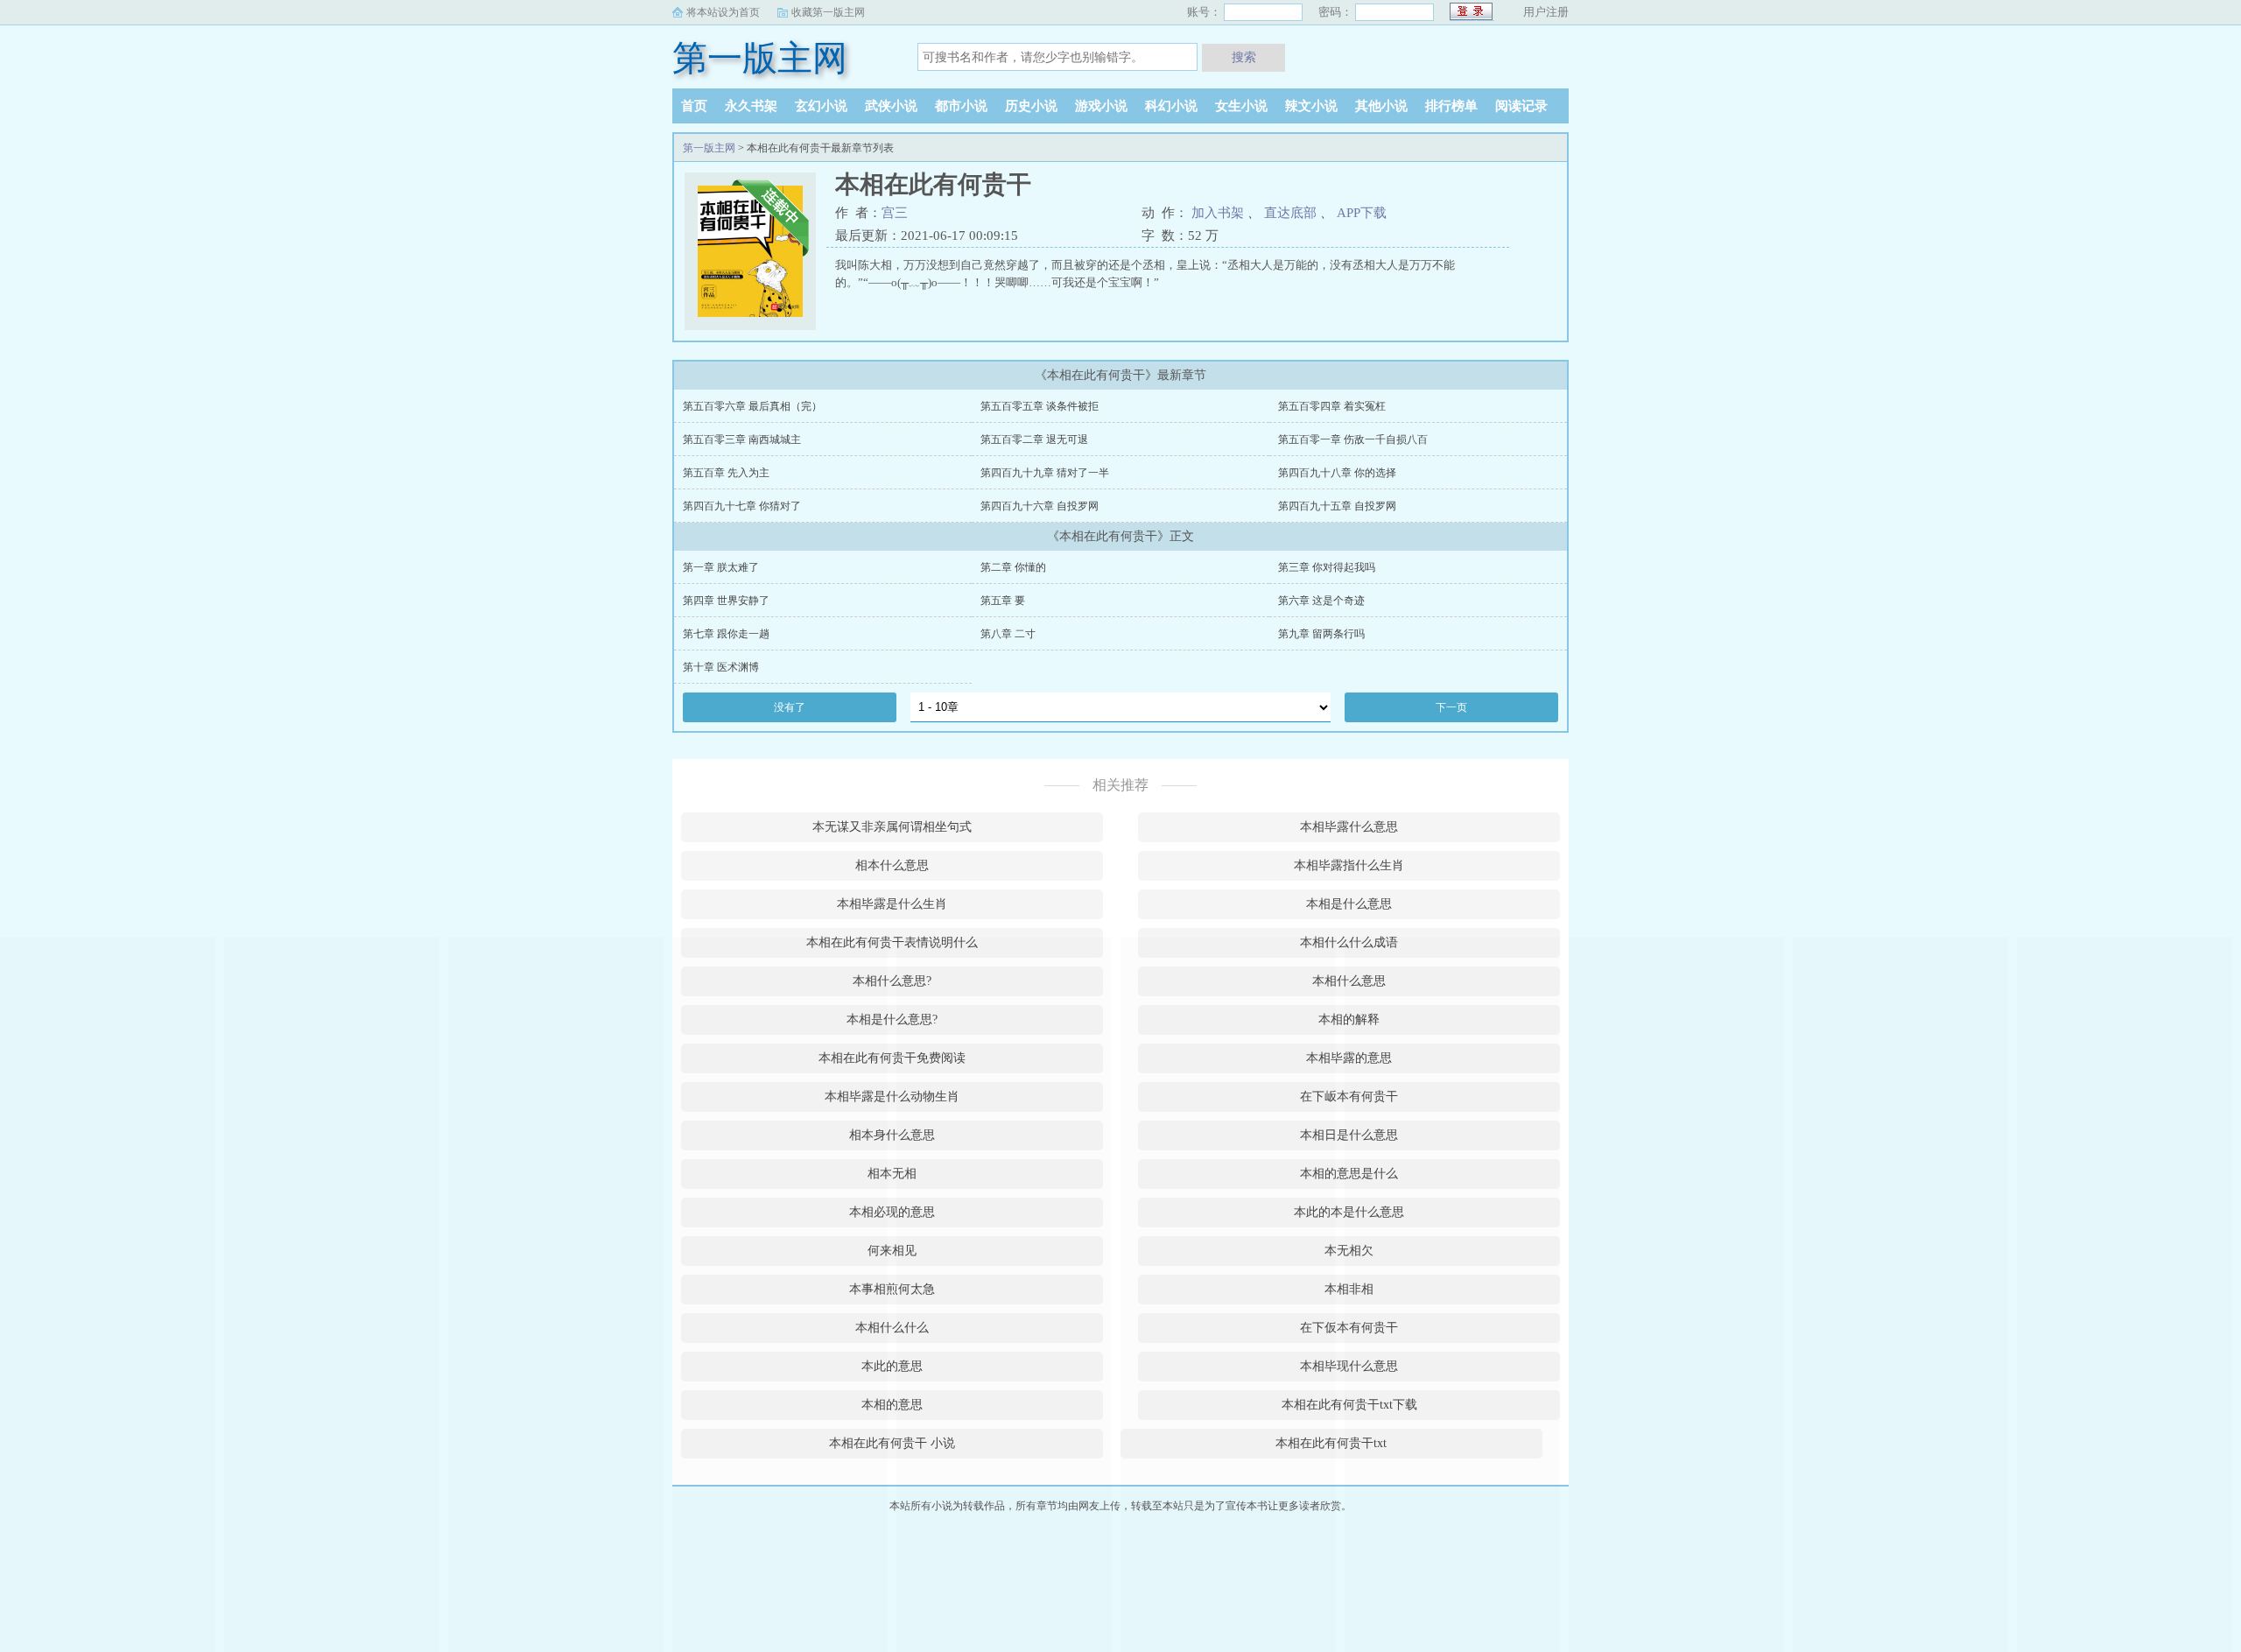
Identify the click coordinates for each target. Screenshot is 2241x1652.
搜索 (1244, 57)
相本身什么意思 (892, 1135)
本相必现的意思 (892, 1212)
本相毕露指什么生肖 (1349, 865)
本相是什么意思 (1349, 904)
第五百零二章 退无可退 (1034, 439)
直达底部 (1290, 213)
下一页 (1451, 707)
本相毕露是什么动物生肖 (892, 1097)
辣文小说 (1311, 106)
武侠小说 (891, 106)
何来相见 (892, 1251)
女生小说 (1241, 106)
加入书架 (1218, 213)
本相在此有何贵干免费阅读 (892, 1058)
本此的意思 (892, 1366)
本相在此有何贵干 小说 (892, 1443)
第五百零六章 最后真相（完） (752, 406)
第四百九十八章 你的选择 (1337, 473)
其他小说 (1381, 106)
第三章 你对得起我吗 (1327, 567)
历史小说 (1031, 106)
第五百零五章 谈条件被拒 (1040, 406)
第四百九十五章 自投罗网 (1337, 506)
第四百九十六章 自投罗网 (1040, 506)
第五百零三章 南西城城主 (742, 439)
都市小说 (961, 106)
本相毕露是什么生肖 (892, 904)
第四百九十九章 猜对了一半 (1045, 473)
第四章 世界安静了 (726, 601)
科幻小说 (1171, 106)
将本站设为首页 (723, 12)
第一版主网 (760, 58)
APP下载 (1362, 213)
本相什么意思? (892, 981)
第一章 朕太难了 (721, 567)
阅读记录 (1521, 106)
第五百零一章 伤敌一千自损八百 (1353, 439)
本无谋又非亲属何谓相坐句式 (892, 827)
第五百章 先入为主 (726, 473)
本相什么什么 (892, 1328)
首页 (694, 106)
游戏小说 (1101, 106)
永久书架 (751, 106)
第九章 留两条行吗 (1321, 634)
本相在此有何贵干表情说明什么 (892, 942)
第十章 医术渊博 (721, 667)
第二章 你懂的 (1013, 567)
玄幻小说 (821, 106)
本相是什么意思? (892, 1019)
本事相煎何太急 (892, 1289)
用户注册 (1546, 12)
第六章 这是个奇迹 (1321, 601)
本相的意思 (892, 1405)
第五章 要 (1003, 601)
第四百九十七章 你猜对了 (742, 506)
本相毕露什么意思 (1349, 827)
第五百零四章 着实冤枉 (1332, 406)
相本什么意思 (892, 865)
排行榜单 (1451, 106)
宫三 (895, 213)
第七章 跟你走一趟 (726, 634)
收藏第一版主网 (828, 12)
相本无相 (892, 1174)
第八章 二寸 (1008, 634)
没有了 (790, 707)
